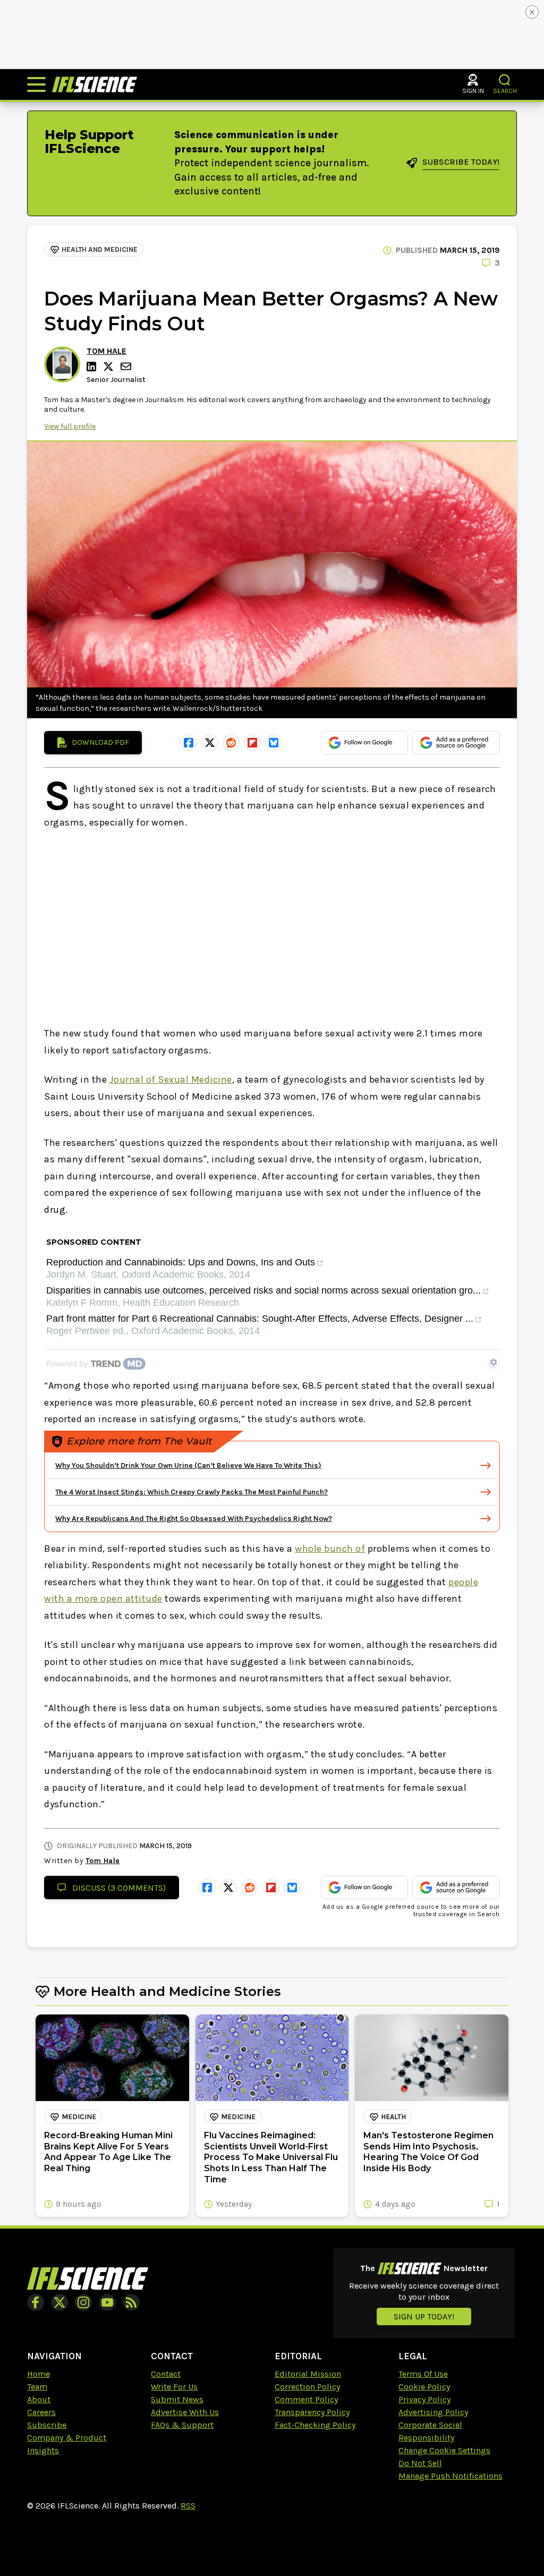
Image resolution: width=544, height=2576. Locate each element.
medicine (79, 2117)
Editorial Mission (308, 2374)
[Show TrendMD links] (494, 1362)
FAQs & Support (182, 2425)
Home (39, 2374)
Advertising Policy (433, 2412)
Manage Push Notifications (450, 2476)
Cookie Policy (424, 2387)
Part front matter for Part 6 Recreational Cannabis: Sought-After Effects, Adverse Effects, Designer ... (260, 1319)
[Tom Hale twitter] (110, 367)
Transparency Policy (312, 2412)
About (39, 2399)
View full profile (70, 426)
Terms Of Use (423, 2374)
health (393, 2117)
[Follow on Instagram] (83, 2302)
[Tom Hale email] (127, 366)
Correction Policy (307, 2387)
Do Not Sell (420, 2463)
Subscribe (47, 2425)
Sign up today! (424, 2316)
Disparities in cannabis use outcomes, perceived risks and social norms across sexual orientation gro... (263, 1291)
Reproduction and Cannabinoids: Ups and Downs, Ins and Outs (181, 1263)
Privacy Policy (424, 2399)
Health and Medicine (100, 249)
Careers (41, 2412)
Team (37, 2387)
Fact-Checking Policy (315, 2425)
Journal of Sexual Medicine (171, 1079)
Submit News (177, 2399)
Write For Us (174, 2387)
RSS (188, 2506)
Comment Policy (306, 2399)
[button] (505, 80)
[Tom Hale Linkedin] (93, 367)
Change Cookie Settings (444, 2450)
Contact (166, 2374)
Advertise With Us (185, 2412)
